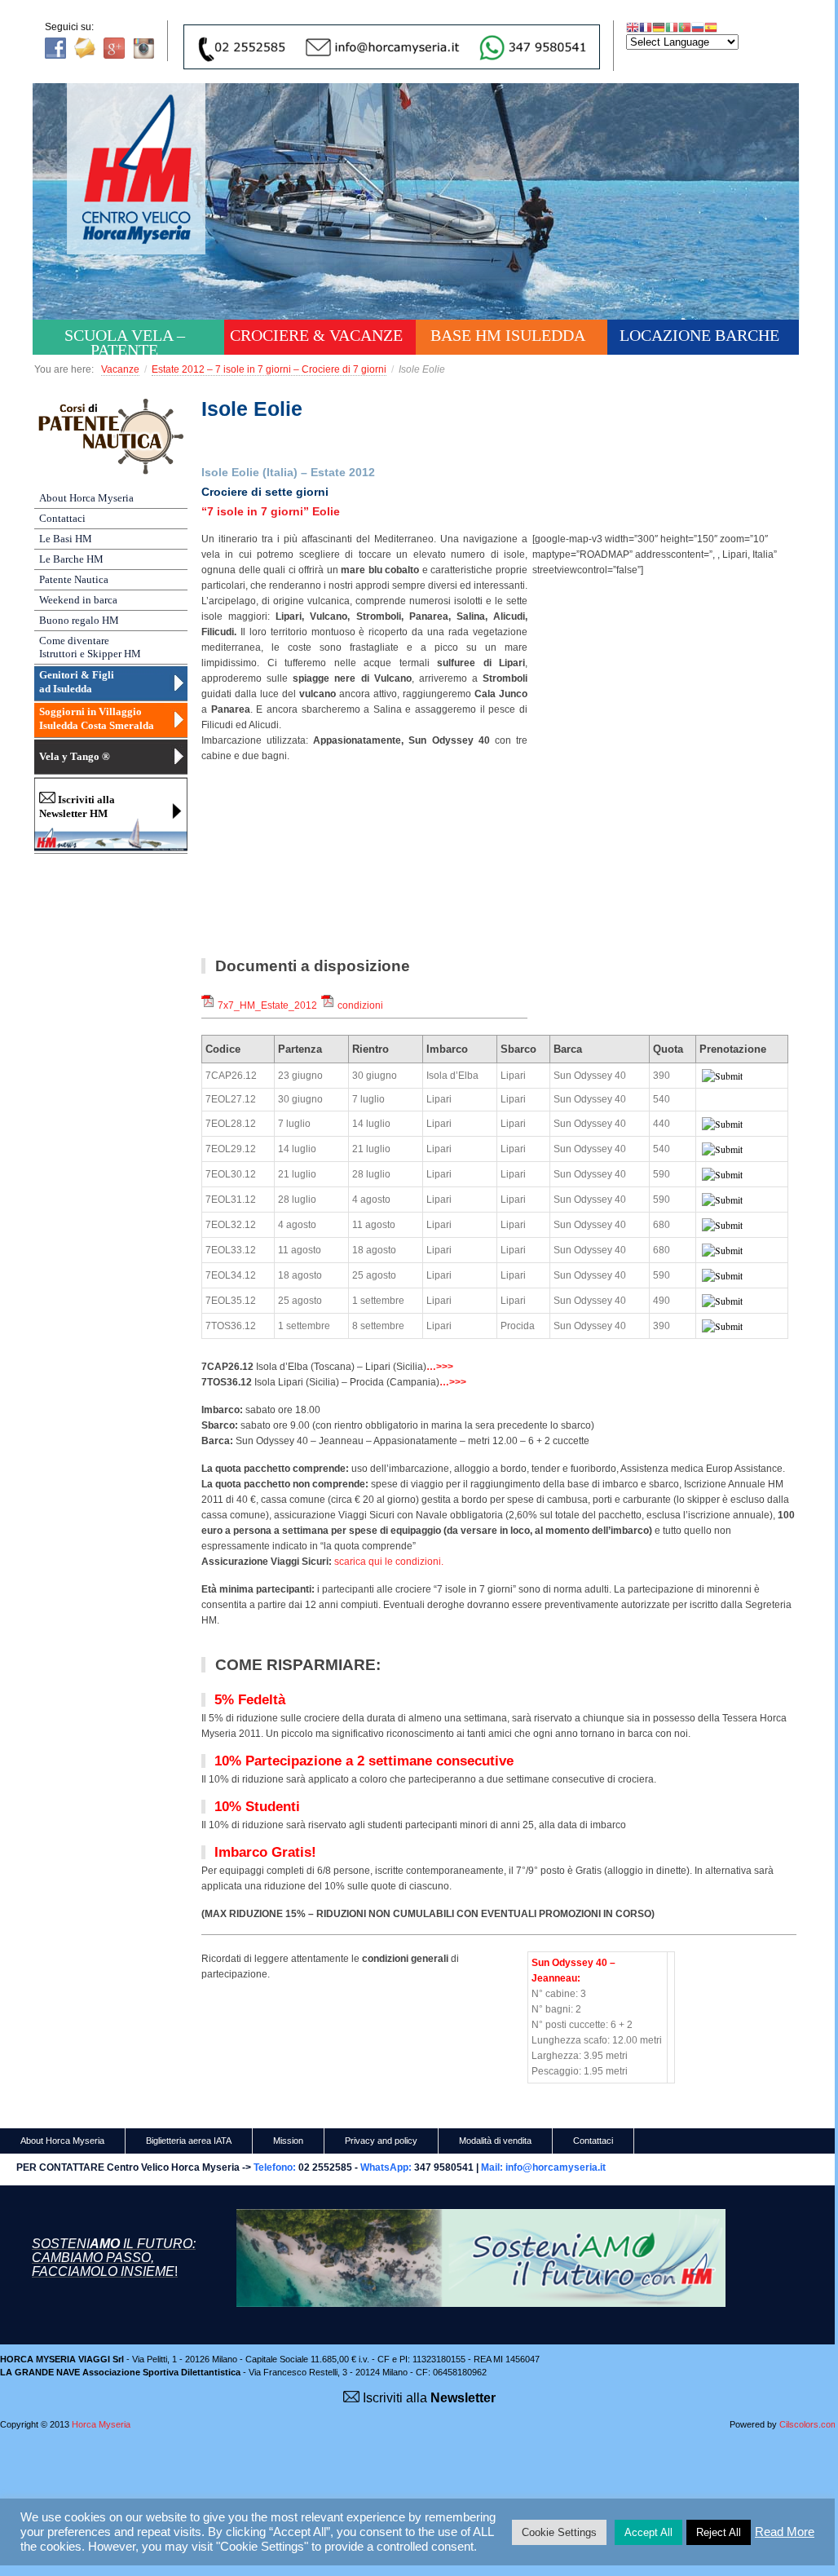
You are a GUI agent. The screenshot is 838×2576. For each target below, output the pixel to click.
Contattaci (62, 518)
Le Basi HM (66, 539)
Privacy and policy (381, 2141)
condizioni (360, 1005)
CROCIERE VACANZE (316, 335)
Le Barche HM (71, 559)
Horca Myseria (101, 2424)
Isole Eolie (252, 409)
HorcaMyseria (148, 192)
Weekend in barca (78, 600)
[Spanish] (711, 27)
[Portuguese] (685, 27)
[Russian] (698, 27)
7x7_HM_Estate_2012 (267, 1005)
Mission (288, 2141)
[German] (659, 27)
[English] (633, 27)
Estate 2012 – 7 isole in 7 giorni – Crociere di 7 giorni (269, 369)
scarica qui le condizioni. (389, 1562)
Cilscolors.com (809, 2424)
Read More (785, 2532)
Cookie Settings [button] (559, 2532)
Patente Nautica (74, 579)
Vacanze (120, 369)
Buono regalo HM (79, 620)
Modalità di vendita (495, 2141)
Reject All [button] (719, 2532)
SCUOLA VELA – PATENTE (125, 340)
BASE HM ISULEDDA (508, 335)
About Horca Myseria (86, 498)
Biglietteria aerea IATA (189, 2141)
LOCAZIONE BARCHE (699, 335)
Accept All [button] (648, 2532)
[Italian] (672, 27)
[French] (646, 27)
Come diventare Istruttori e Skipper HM (90, 647)
